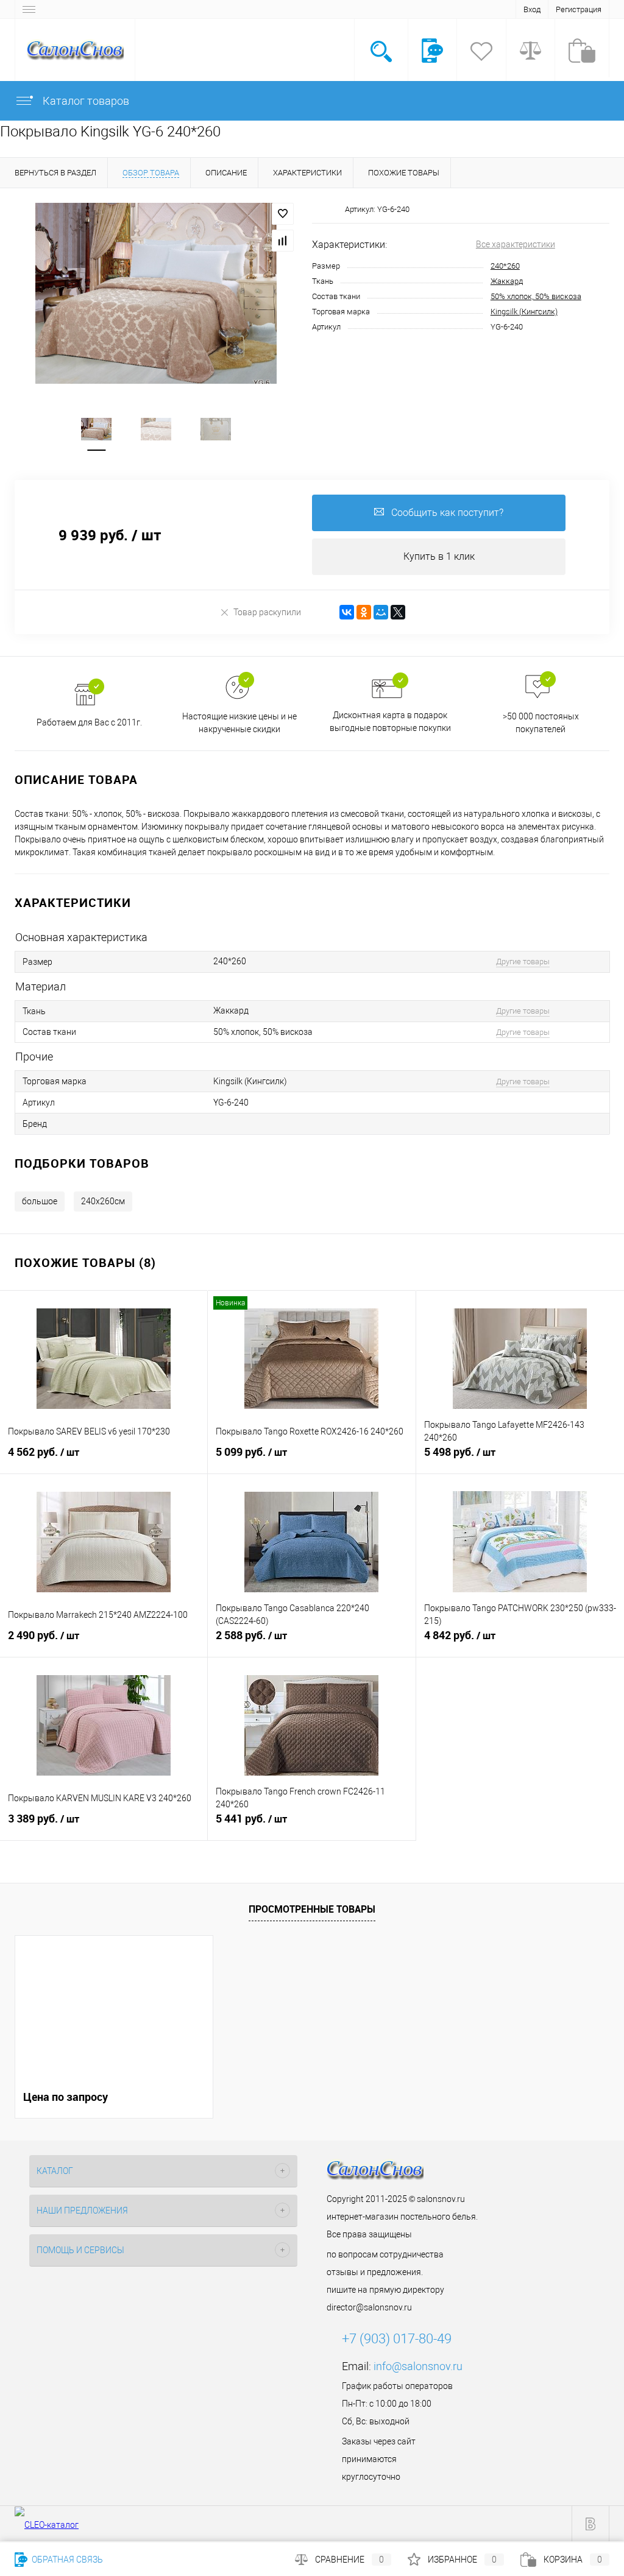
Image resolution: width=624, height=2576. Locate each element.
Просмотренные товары (312, 1909)
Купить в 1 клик (439, 556)
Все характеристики (516, 244)
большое (40, 1201)
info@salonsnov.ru (418, 2366)
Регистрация (579, 9)
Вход (532, 9)
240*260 (505, 266)
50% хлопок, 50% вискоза (536, 296)
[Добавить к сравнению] (283, 241)
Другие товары (523, 962)
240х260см (103, 1201)
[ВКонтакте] (347, 612)
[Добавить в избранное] (283, 214)
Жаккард (507, 281)
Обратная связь (66, 2560)
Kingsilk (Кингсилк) (524, 312)
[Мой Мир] (381, 612)
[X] (398, 612)
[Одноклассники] (364, 612)
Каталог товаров (85, 101)
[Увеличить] (156, 293)
